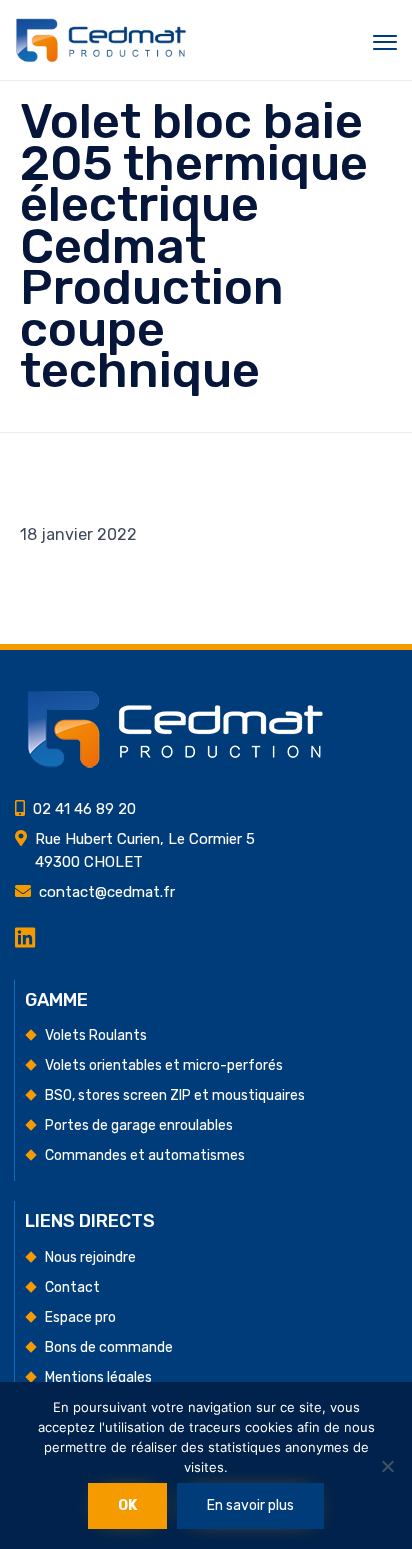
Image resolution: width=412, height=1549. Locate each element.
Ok (127, 1505)
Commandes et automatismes (145, 1155)
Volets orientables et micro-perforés (164, 1065)
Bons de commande (109, 1347)
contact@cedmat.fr (107, 892)
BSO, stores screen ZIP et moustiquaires (175, 1095)
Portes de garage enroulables (139, 1125)
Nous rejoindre (90, 1257)
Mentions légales (98, 1377)
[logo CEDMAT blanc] (175, 764)
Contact (72, 1287)
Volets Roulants (96, 1035)
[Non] (387, 1466)
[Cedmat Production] (101, 40)
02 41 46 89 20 (84, 809)
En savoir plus (250, 1505)
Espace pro (80, 1317)
